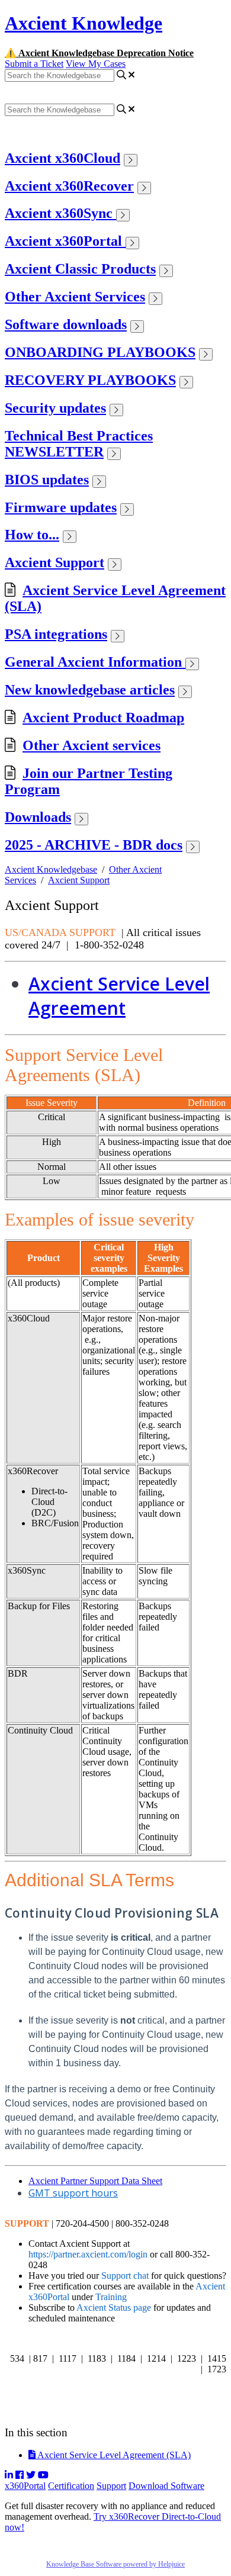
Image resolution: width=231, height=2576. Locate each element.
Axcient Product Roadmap (103, 718)
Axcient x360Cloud (62, 158)
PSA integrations (56, 634)
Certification (71, 2486)
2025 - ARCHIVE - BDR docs (94, 845)
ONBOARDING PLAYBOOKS (100, 352)
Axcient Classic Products (80, 269)
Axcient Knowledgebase (51, 869)
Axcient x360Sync (60, 213)
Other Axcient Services (75, 297)
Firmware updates (61, 507)
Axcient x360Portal (65, 241)
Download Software (166, 2486)
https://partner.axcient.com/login (88, 2254)
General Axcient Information (95, 662)
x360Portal (25, 2486)
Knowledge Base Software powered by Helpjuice (115, 2564)
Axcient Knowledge (84, 23)
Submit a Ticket (34, 64)
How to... (32, 535)
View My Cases (96, 64)
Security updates (55, 408)
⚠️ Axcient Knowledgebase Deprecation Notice (99, 53)
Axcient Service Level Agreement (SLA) (113, 2455)
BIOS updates (47, 480)
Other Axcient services (92, 745)
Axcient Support (54, 562)
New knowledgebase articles (90, 690)
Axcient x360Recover (69, 186)
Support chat (125, 2276)
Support (111, 2486)
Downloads (38, 817)
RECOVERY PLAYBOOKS (90, 380)
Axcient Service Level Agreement (119, 996)
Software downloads (66, 324)
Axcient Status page (114, 2308)
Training (111, 2297)
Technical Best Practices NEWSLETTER (79, 444)
